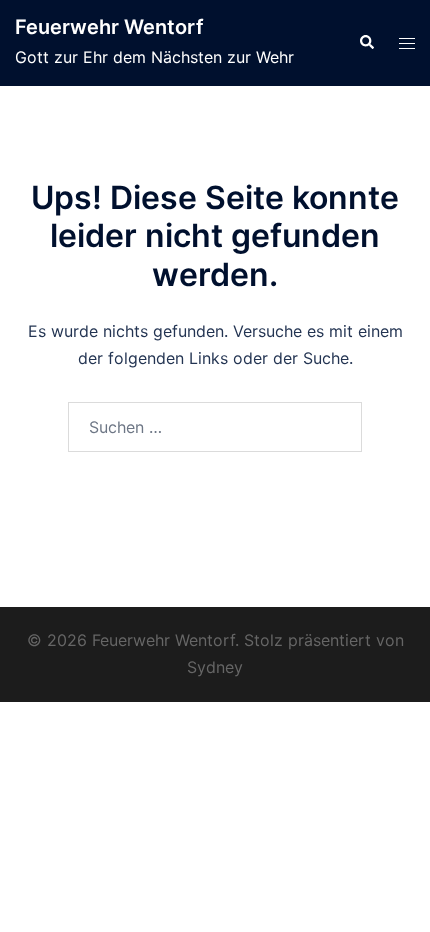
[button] (366, 43)
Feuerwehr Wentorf (109, 27)
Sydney (215, 667)
